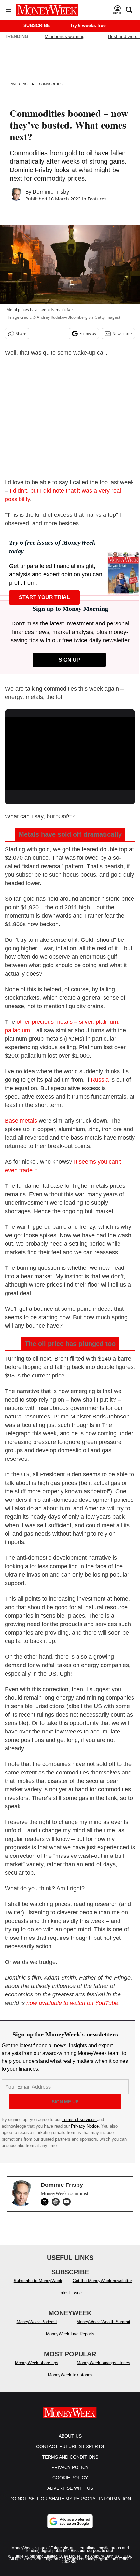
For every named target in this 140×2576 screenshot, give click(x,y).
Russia (100, 1080)
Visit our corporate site (92, 2557)
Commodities (51, 84)
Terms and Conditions (70, 2463)
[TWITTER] (46, 2202)
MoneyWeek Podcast (37, 2328)
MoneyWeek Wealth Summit (103, 2328)
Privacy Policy (70, 2474)
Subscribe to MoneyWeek (38, 2287)
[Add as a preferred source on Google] (70, 2528)
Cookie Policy (70, 2484)
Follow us (88, 333)
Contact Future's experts (70, 2453)
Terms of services (79, 2120)
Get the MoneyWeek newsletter (102, 2287)
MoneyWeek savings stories (104, 2369)
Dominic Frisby (51, 192)
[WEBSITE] (57, 2202)
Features (97, 199)
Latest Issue (70, 2299)
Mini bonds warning (65, 36)
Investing (19, 84)
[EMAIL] (68, 2202)
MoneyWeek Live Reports (70, 2340)
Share (21, 333)
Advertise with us (70, 2495)
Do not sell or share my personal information (70, 2505)
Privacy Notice (85, 2126)
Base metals (21, 1121)
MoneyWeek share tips (37, 2369)
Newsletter (122, 333)
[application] (70, 754)
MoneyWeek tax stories (70, 2381)
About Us (70, 2443)
